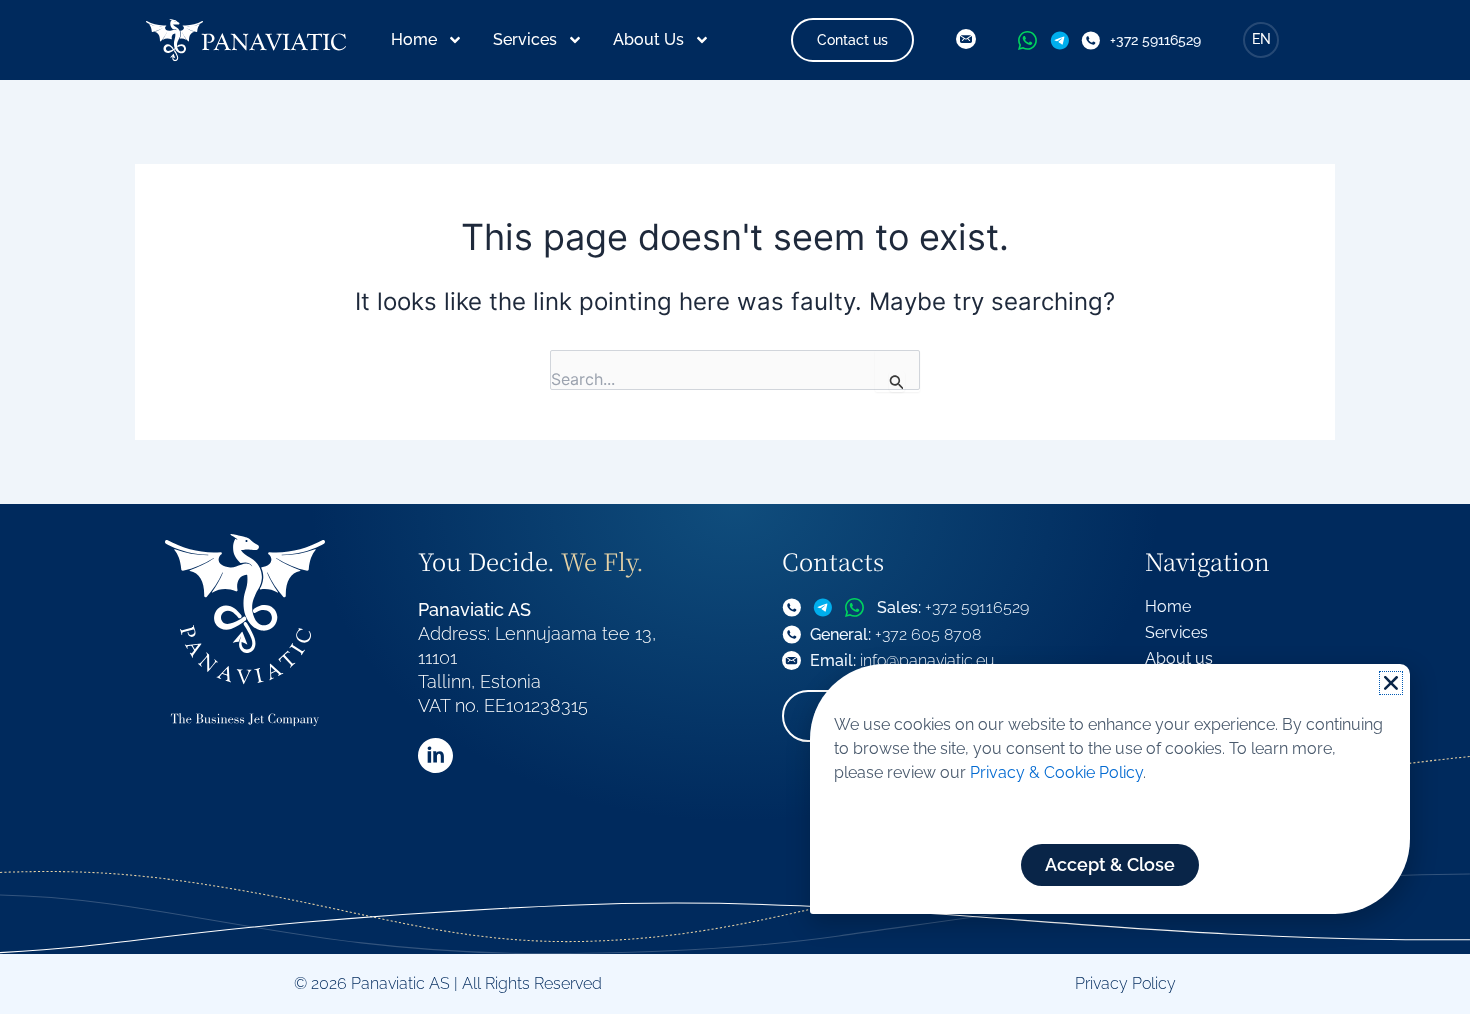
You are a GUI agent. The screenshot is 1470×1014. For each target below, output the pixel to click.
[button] (1391, 683)
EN (1261, 39)
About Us (648, 39)
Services (525, 39)
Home (414, 39)
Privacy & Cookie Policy (1056, 772)
